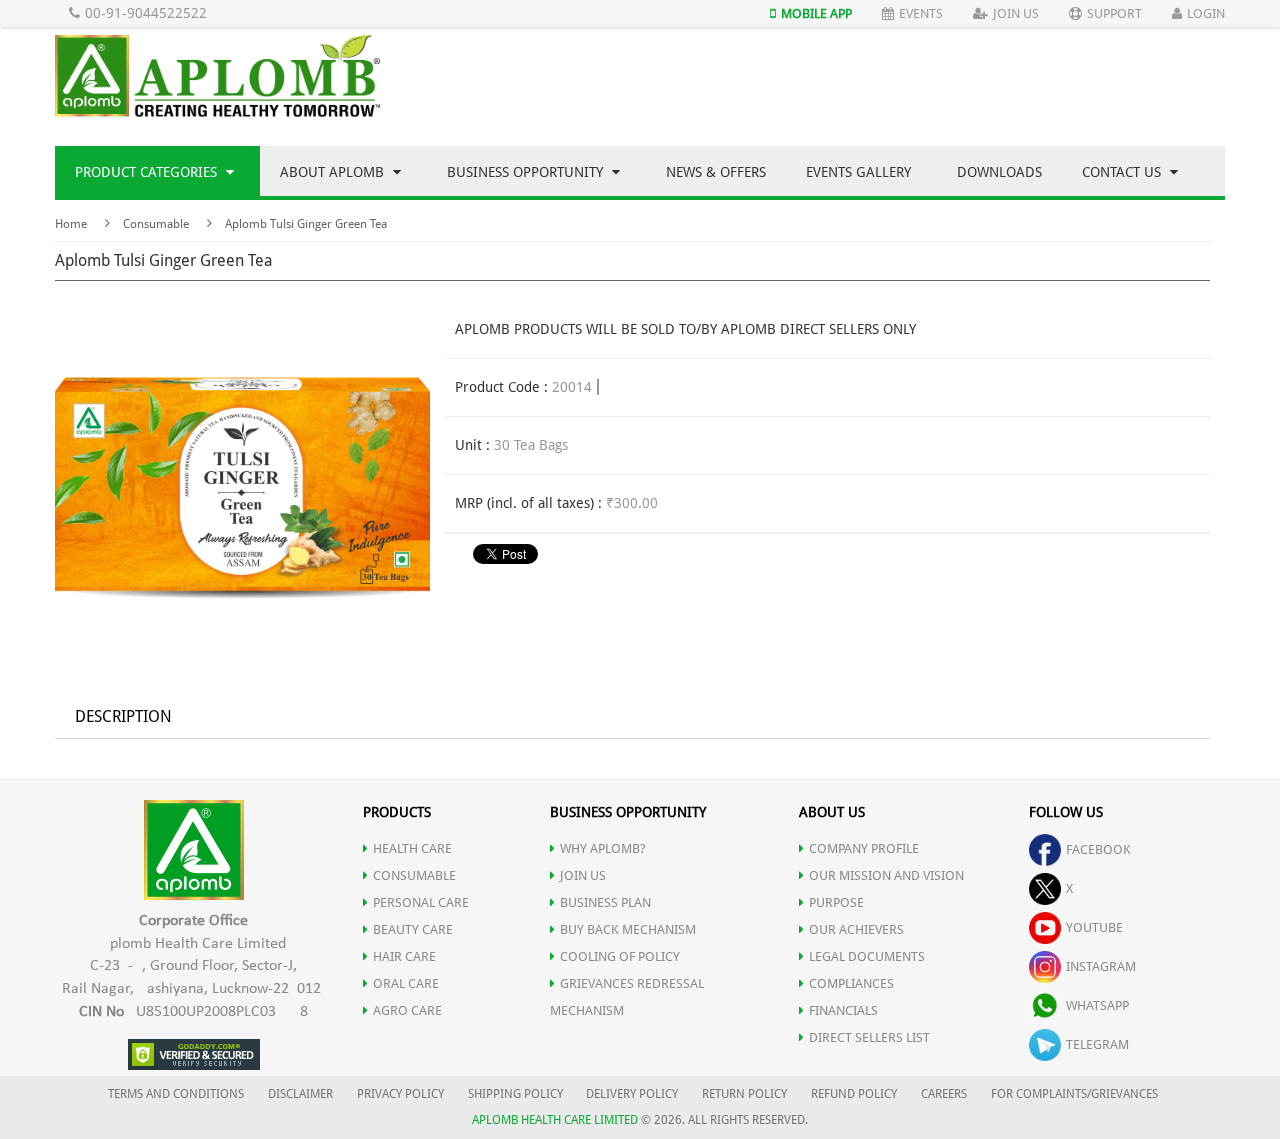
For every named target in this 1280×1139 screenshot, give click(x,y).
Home (71, 224)
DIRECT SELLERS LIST (869, 1037)
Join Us (1016, 13)
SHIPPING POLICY (517, 1094)
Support (1114, 13)
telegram (1097, 1044)
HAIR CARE (404, 956)
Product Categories (148, 172)
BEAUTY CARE (413, 929)
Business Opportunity (527, 172)
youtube (1094, 927)
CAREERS (944, 1094)
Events (921, 13)
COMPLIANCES (851, 983)
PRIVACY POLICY (400, 1094)
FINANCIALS (843, 1010)
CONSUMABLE (414, 875)
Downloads (999, 172)
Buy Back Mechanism (628, 929)
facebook (1098, 849)
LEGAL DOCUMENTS (867, 956)
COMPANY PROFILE (864, 848)
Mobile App (816, 13)
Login (1206, 13)
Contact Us (1123, 172)
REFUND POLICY (854, 1094)
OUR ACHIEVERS (856, 929)
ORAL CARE (406, 983)
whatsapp (1097, 1005)
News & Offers (716, 172)
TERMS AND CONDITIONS (176, 1094)
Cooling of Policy (620, 956)
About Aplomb (334, 172)
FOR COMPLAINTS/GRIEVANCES (1074, 1094)
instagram (1101, 966)
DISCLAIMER (300, 1094)
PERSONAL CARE (421, 902)
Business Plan (605, 902)
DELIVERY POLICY (632, 1094)
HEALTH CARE (412, 848)
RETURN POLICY (744, 1094)
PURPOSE (836, 902)
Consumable (156, 224)
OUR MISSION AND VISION (886, 875)
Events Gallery (858, 172)
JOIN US (583, 875)
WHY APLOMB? (603, 848)
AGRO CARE (407, 1010)
